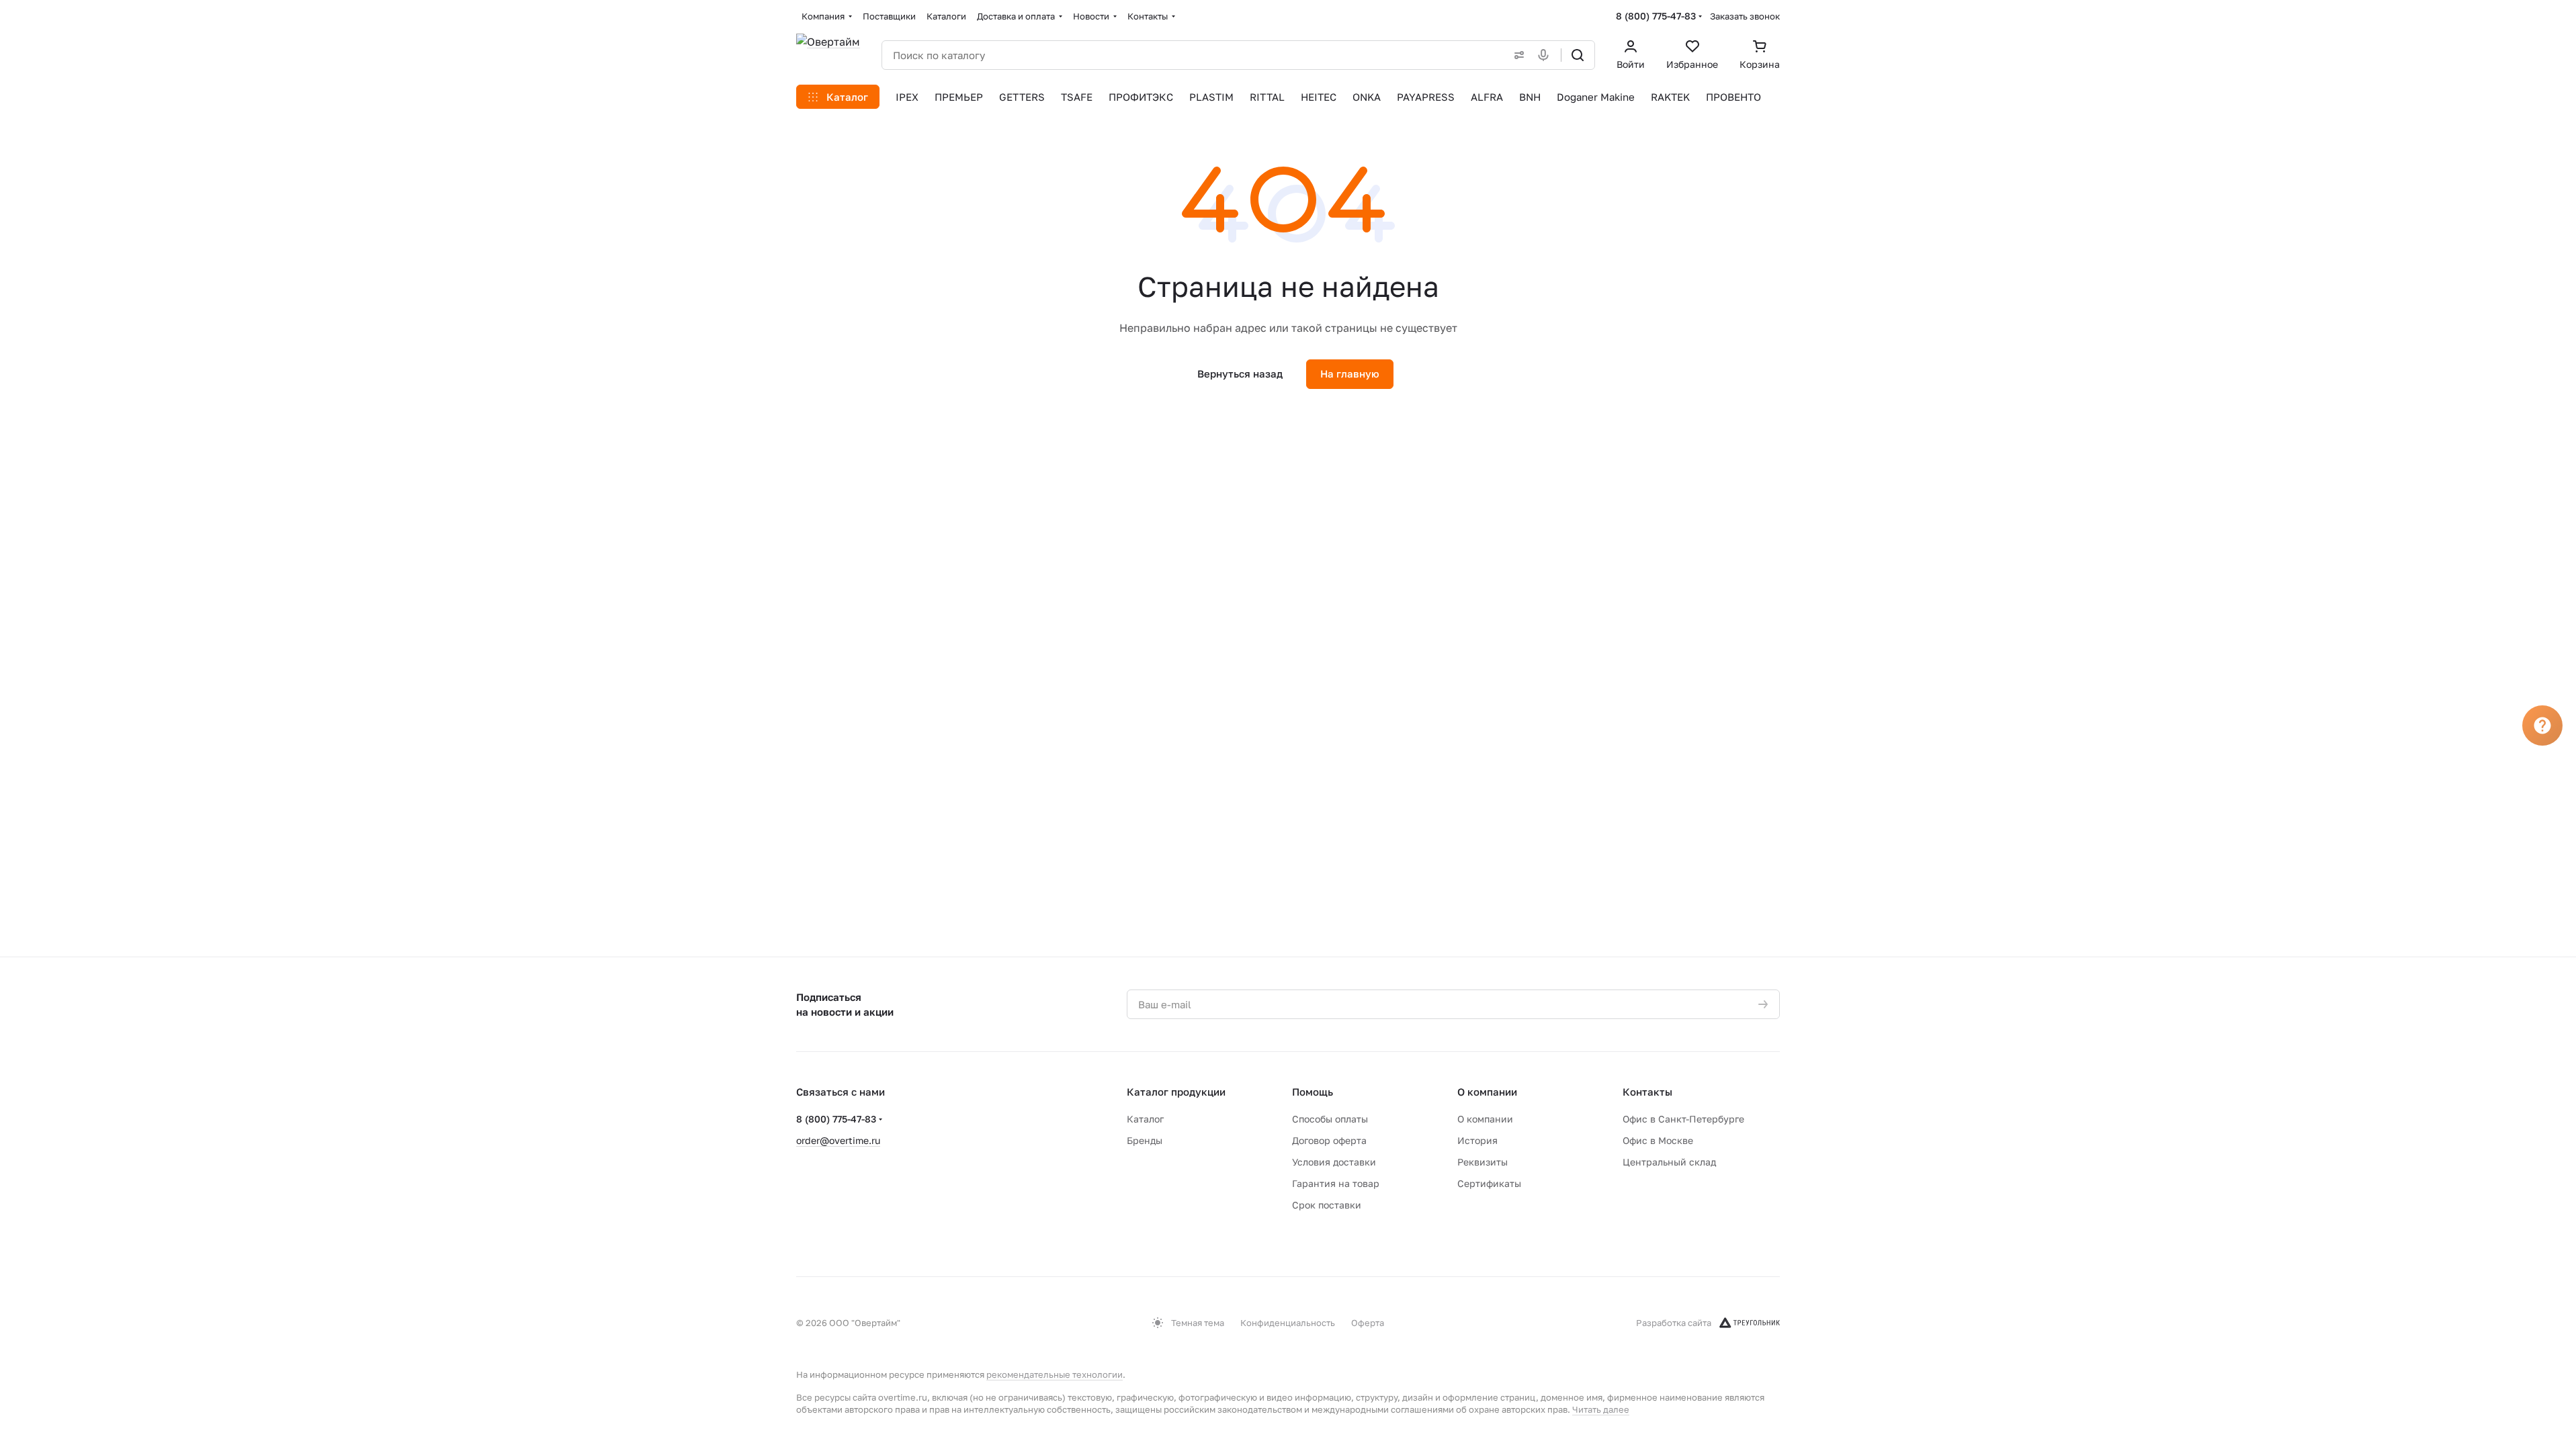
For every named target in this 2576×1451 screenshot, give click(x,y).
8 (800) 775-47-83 (1656, 16)
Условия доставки (1334, 1162)
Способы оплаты (1330, 1119)
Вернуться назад (1240, 373)
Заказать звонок (1745, 16)
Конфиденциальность (1288, 1323)
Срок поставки (1327, 1205)
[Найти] (1578, 55)
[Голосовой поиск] (1546, 55)
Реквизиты (1483, 1162)
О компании (1487, 1092)
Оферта (1368, 1323)
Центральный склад (1669, 1162)
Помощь (1313, 1092)
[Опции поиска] (1516, 55)
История (1477, 1140)
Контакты (1647, 1092)
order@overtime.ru (838, 1140)
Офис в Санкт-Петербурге (1683, 1119)
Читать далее (1601, 1409)
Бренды (1145, 1140)
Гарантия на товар (1336, 1183)
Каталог (1145, 1119)
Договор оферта (1329, 1140)
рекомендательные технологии (1055, 1374)
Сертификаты (1489, 1183)
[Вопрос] (2542, 725)
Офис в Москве (1658, 1140)
